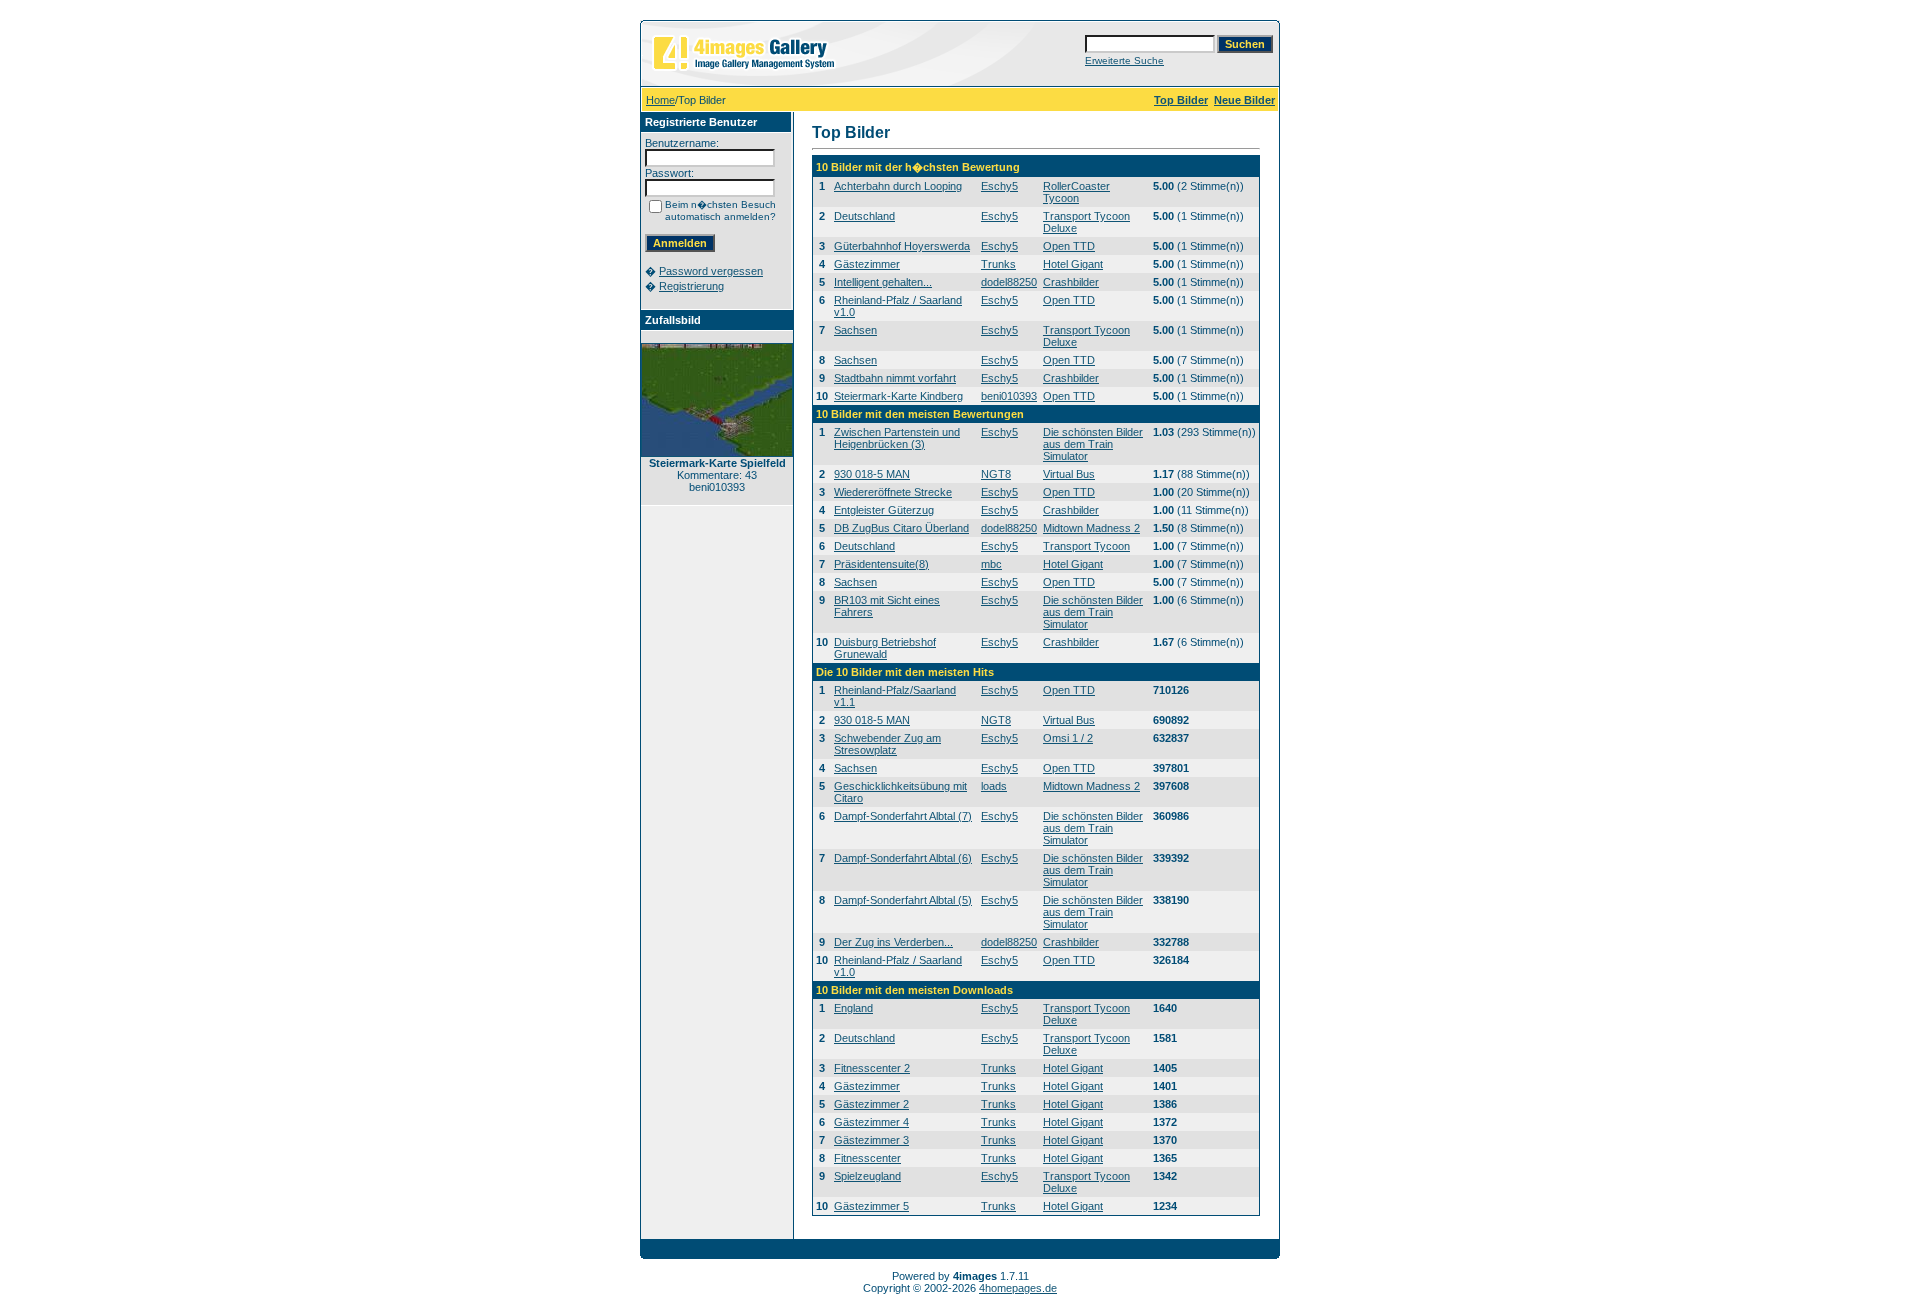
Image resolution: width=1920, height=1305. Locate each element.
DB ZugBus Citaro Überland (901, 528)
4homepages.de (1018, 1288)
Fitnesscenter (867, 1158)
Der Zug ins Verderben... (893, 942)
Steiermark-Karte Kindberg (898, 396)
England (853, 1008)
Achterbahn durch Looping (898, 186)
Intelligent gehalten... (883, 282)
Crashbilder (1071, 282)
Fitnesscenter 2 (872, 1068)
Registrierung (691, 286)
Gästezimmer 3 (871, 1140)
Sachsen (855, 330)
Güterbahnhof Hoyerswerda (902, 246)
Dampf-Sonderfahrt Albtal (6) (903, 858)
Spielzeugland (867, 1176)
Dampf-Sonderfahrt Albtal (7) (903, 816)
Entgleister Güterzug (884, 510)
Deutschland (864, 216)
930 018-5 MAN (872, 474)
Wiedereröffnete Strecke (893, 492)
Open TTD (1069, 246)
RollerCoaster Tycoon (1076, 192)
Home (660, 100)
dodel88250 (1009, 282)
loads (994, 786)
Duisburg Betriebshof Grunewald (885, 648)
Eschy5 (999, 186)
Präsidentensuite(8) (881, 564)
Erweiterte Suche (1124, 60)
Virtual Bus (1069, 474)
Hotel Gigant (1073, 264)
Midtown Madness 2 (1091, 528)
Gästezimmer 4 (871, 1122)
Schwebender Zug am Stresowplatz (887, 744)
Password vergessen (711, 271)
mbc (991, 564)
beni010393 (1009, 396)
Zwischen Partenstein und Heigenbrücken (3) (897, 438)
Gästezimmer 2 (871, 1104)
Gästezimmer (867, 264)
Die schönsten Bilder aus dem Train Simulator (1093, 444)
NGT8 (996, 474)
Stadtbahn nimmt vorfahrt (895, 378)
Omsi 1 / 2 (1068, 738)
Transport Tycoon (1086, 546)
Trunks (998, 264)
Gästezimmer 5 (871, 1206)
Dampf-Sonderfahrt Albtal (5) (903, 900)
